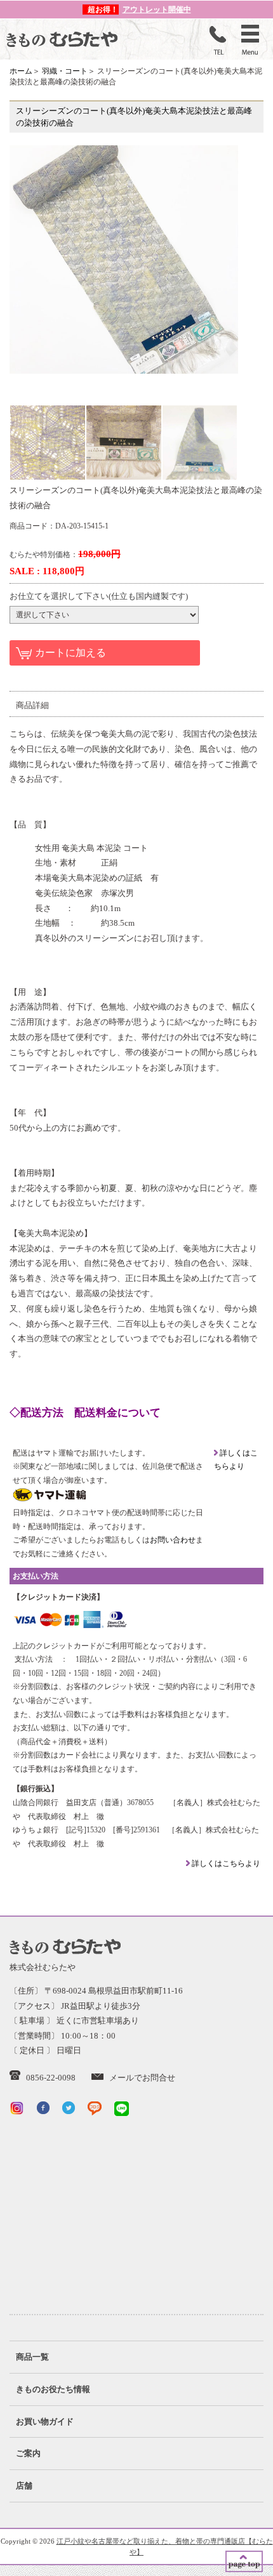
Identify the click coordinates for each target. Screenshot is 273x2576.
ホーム (21, 71)
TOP (244, 2561)
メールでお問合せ (142, 2078)
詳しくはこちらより (225, 1863)
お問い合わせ (173, 1540)
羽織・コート (65, 71)
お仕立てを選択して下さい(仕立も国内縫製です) (99, 596)
